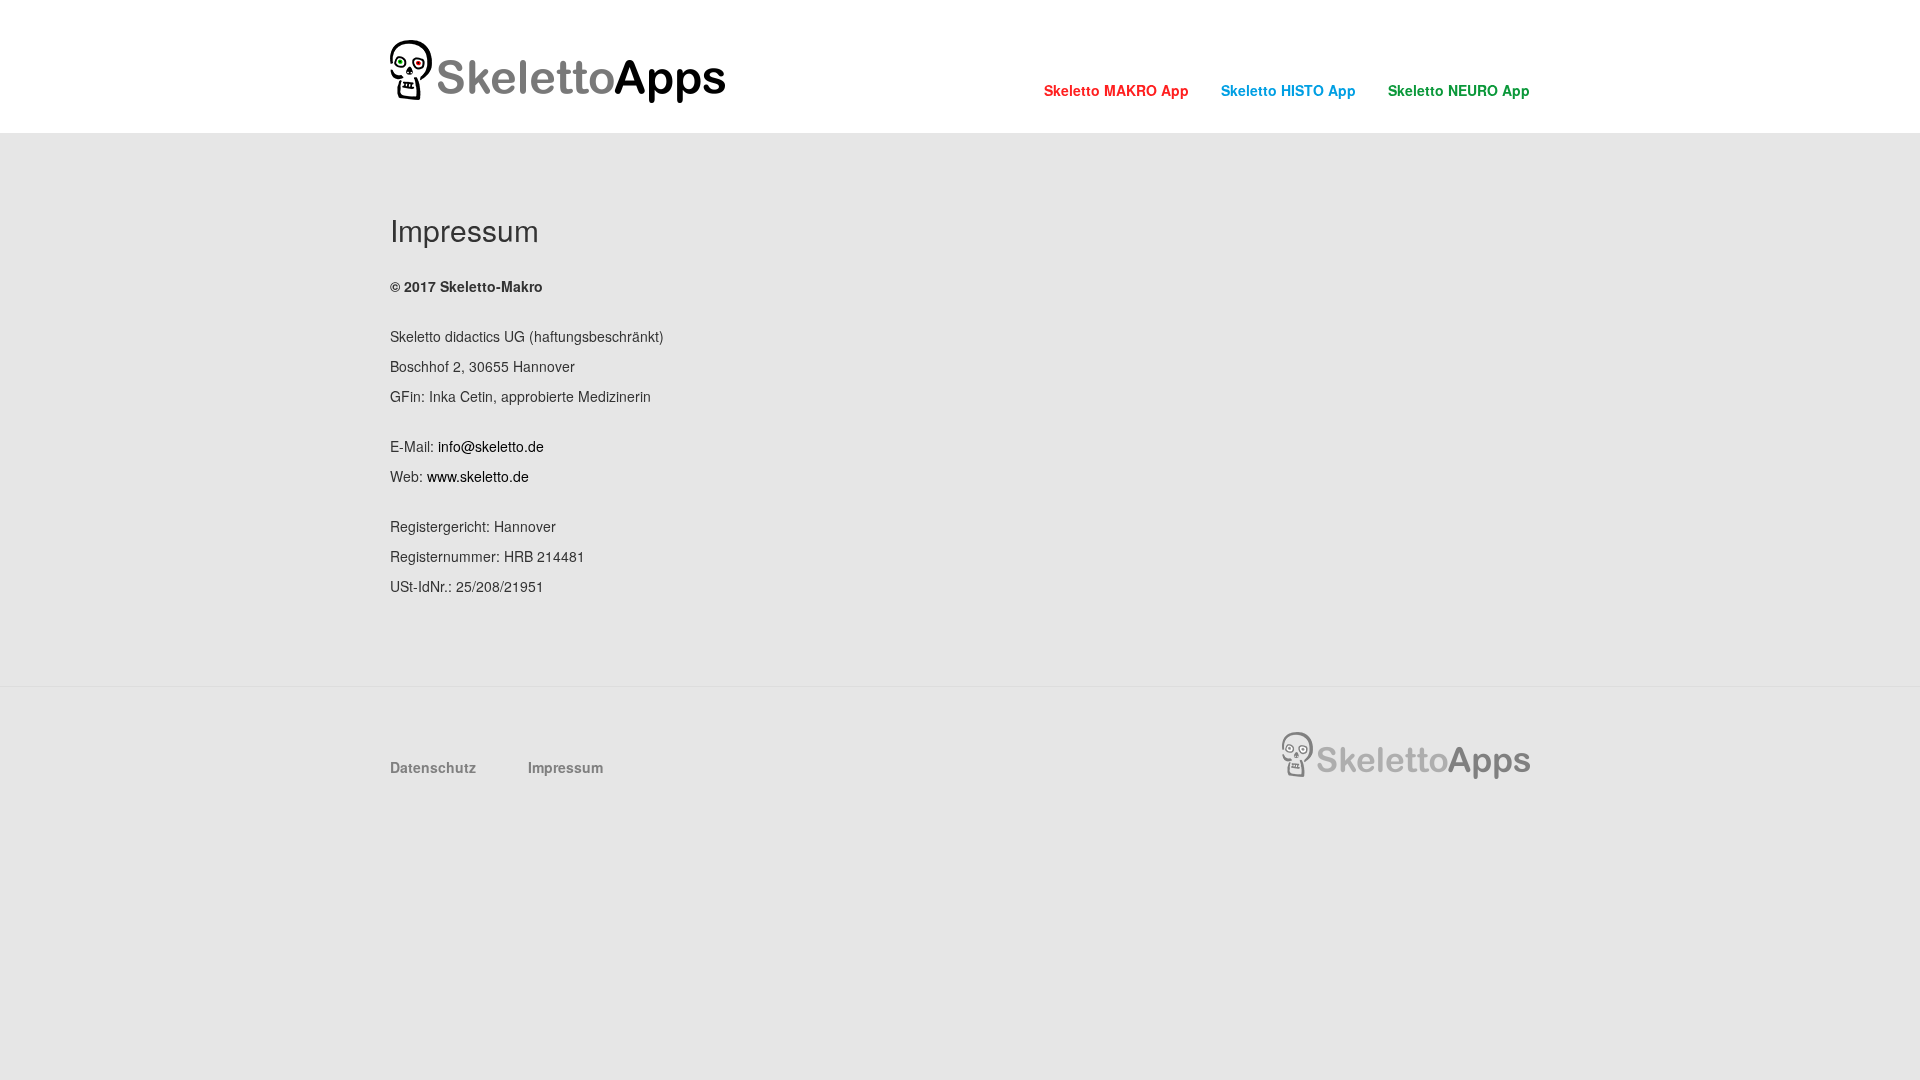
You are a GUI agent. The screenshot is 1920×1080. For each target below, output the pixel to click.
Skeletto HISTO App (1288, 90)
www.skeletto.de (478, 476)
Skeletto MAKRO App (1116, 90)
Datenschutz (433, 767)
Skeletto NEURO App (1459, 90)
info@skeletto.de (491, 446)
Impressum (565, 767)
